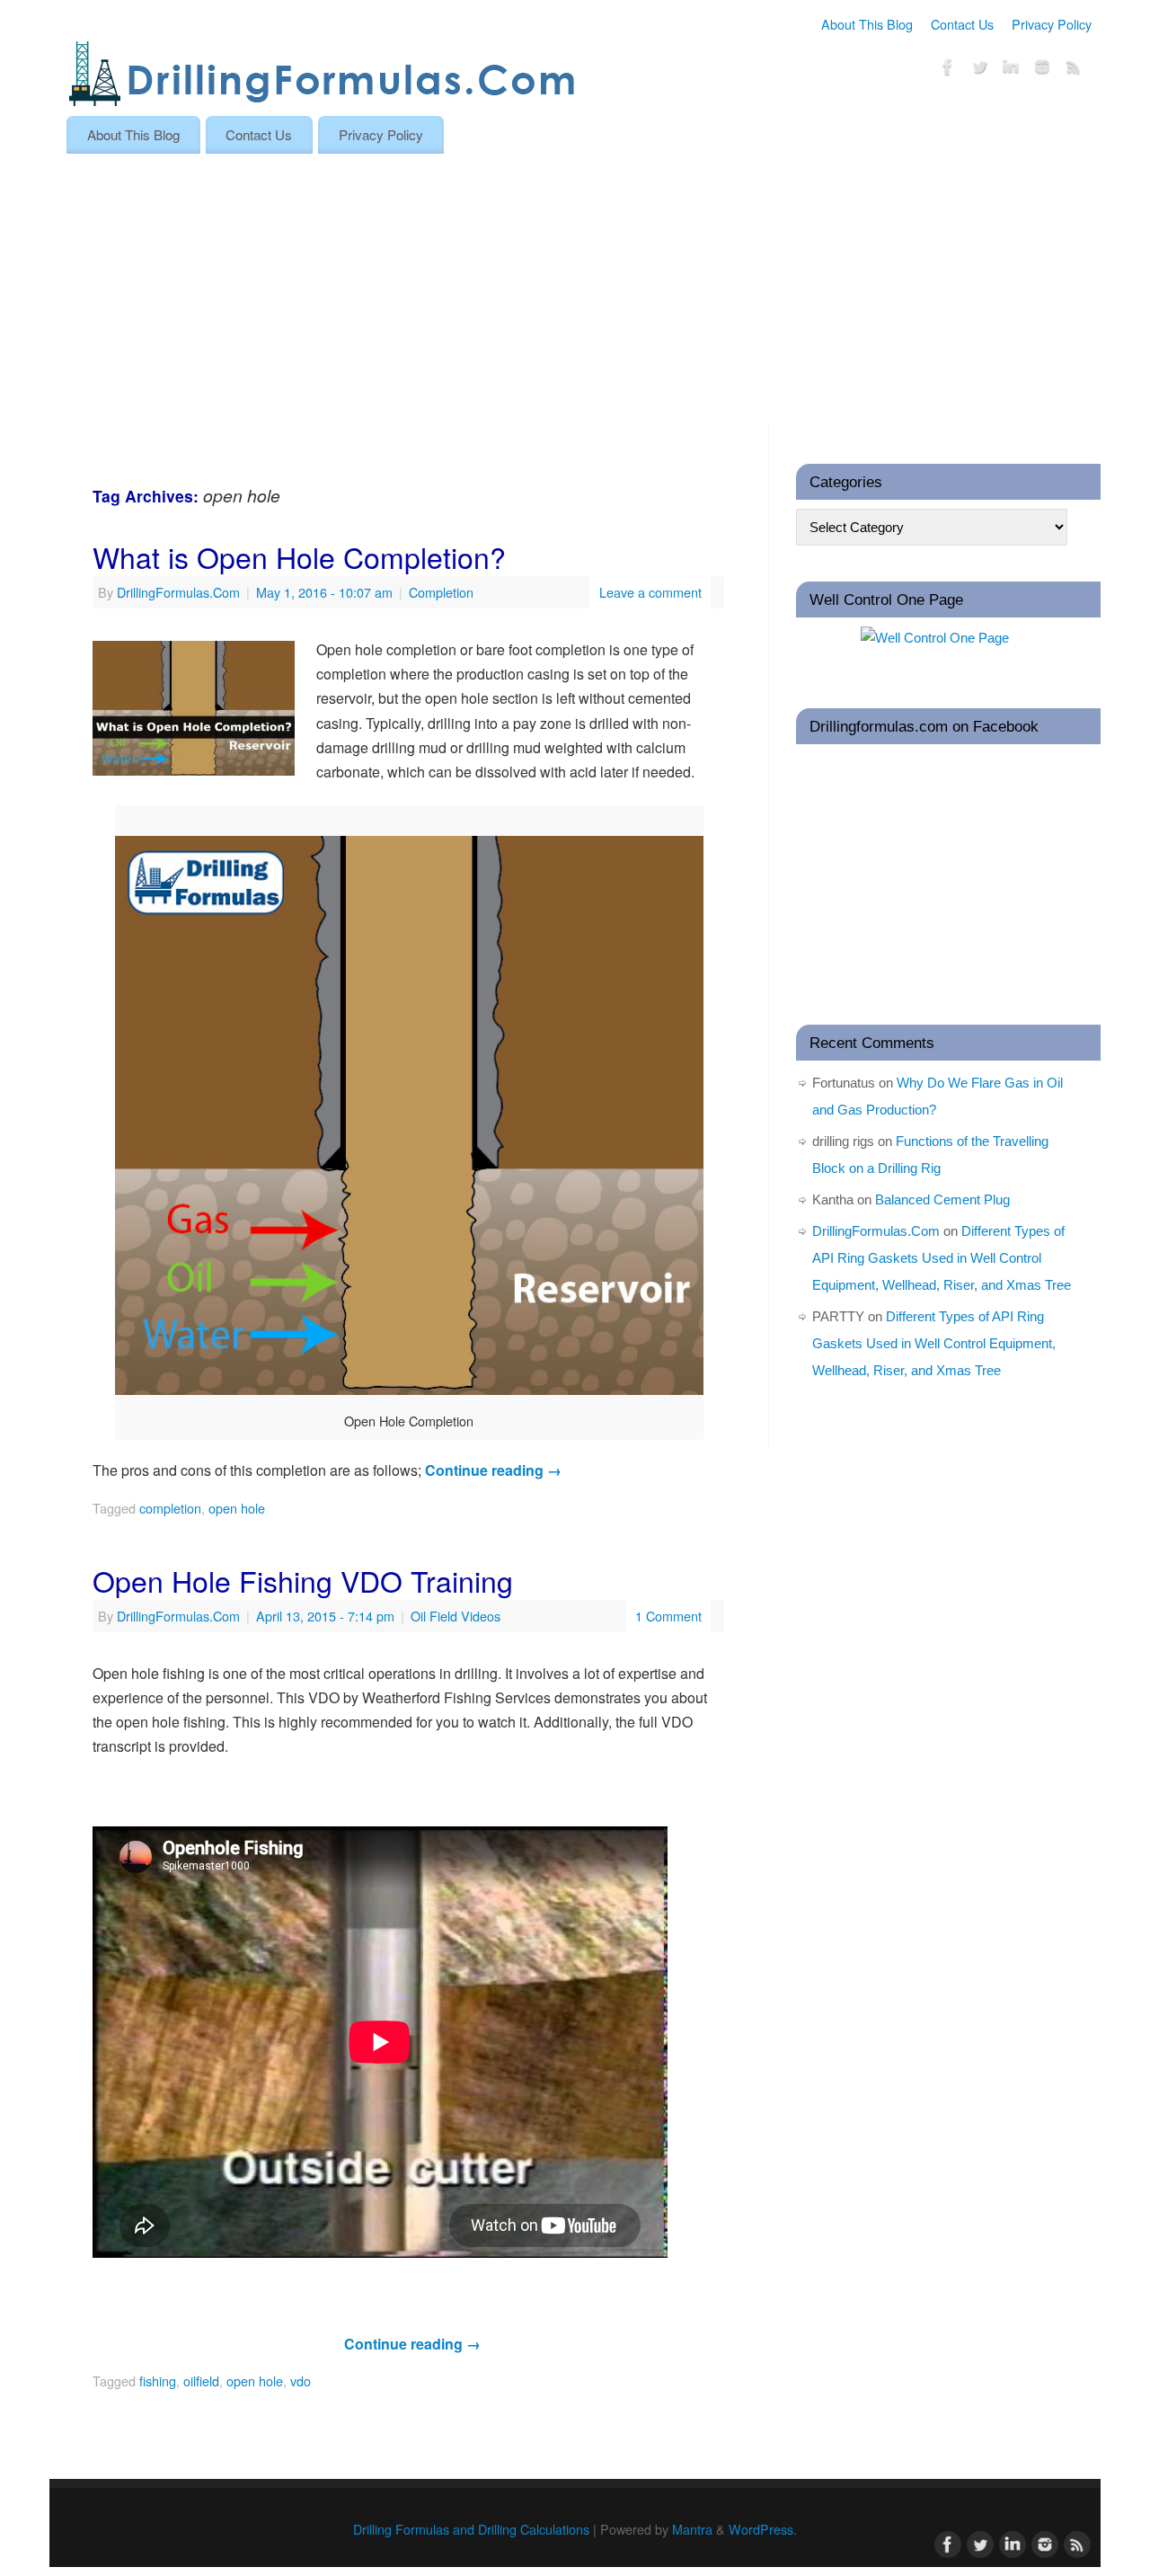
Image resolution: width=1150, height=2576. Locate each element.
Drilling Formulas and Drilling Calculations (471, 2529)
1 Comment (668, 1616)
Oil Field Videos (456, 1616)
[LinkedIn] (1011, 70)
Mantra (692, 2529)
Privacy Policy (1052, 24)
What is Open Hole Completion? (299, 556)
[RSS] (1074, 70)
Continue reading (493, 1470)
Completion (441, 592)
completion (170, 1508)
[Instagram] (1042, 70)
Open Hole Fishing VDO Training (303, 1580)
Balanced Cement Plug (942, 1199)
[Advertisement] (575, 289)
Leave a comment (650, 592)
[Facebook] (948, 70)
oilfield (201, 2381)
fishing (158, 2381)
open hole (237, 1508)
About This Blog (867, 24)
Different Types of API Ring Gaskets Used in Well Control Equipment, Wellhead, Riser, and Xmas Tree (942, 1258)
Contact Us (962, 24)
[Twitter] (979, 70)
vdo (301, 2381)
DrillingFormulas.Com (178, 592)
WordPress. (763, 2529)
